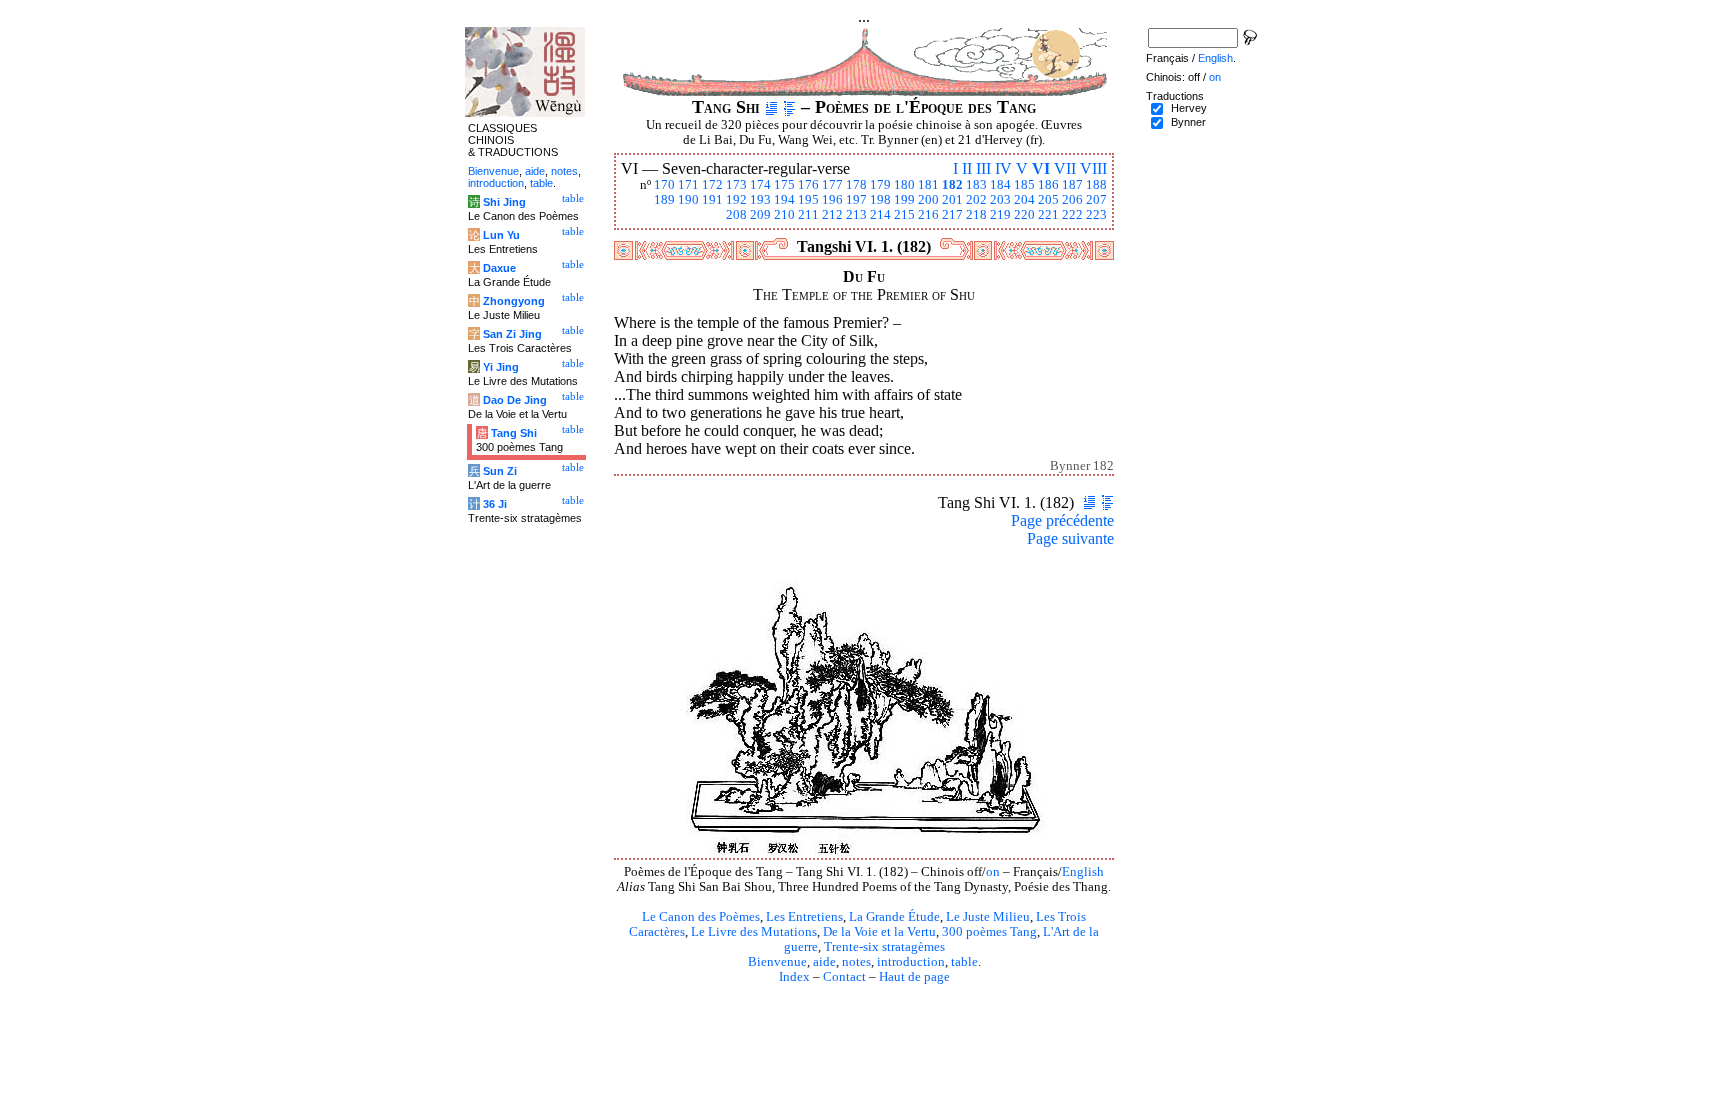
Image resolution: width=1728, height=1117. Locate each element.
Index (794, 977)
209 (760, 215)
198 (880, 200)
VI (1041, 168)
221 (1048, 215)
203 (1000, 200)
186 (1048, 185)
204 (1024, 200)
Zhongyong (514, 301)
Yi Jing (501, 367)
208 (736, 215)
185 (1024, 185)
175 (784, 185)
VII (1065, 168)
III (983, 168)
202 (976, 200)
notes (856, 962)
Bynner (1188, 122)
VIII (1093, 168)
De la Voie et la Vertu (879, 932)
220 (1024, 215)
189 (664, 200)
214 (880, 215)
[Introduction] (771, 107)
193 (760, 200)
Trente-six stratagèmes (884, 947)
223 (1096, 215)
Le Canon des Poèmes (701, 917)
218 (976, 215)
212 (832, 215)
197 (856, 200)
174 (760, 185)
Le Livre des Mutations (754, 932)
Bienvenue (777, 962)
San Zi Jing (512, 334)
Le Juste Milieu (988, 917)
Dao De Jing (515, 400)
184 (1000, 185)
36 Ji (495, 504)
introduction (911, 962)
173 (736, 185)
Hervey (1189, 108)
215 (904, 215)
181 (928, 185)
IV (1003, 168)
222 (1072, 215)
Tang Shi (514, 433)
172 (712, 185)
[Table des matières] (789, 107)
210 (784, 215)
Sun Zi (500, 471)
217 (952, 215)
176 (808, 185)
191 (712, 200)
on (993, 872)
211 (808, 215)
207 (1096, 200)
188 (1096, 185)
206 (1072, 200)
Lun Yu (501, 235)
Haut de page (914, 977)
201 (952, 200)
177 (832, 185)
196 (832, 200)
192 (736, 200)
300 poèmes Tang (989, 932)
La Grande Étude (894, 917)
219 (1000, 215)
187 (1072, 185)
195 (808, 200)
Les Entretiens (804, 917)
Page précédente (1062, 520)
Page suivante (1070, 538)
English (1083, 872)
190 (688, 200)
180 (904, 185)
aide (824, 962)
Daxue (499, 268)
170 (664, 185)
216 (928, 215)
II (967, 168)
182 (952, 185)
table (964, 962)
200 (928, 200)
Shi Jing (504, 202)
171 (688, 185)
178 (856, 185)
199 (904, 200)
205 (1048, 200)
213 (856, 215)
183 (976, 185)
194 (784, 200)
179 (880, 185)
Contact (844, 977)
